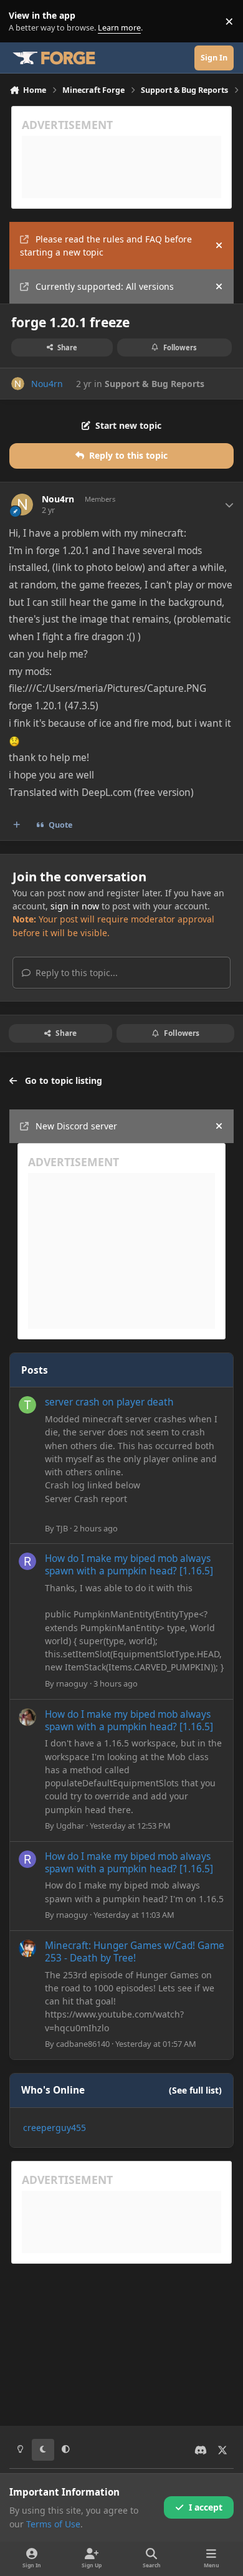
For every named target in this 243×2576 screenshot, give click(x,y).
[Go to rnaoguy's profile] (27, 1561)
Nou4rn (47, 384)
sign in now (75, 906)
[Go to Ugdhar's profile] (27, 1717)
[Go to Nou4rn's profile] (18, 384)
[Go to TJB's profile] (27, 1405)
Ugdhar (70, 1826)
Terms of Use (53, 2524)
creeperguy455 (55, 2128)
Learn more (24, 22)
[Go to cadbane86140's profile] (27, 1948)
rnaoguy (72, 1683)
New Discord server (76, 1126)
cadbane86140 (83, 2044)
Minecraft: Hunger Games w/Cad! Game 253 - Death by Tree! (135, 1952)
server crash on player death (109, 1402)
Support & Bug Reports (155, 384)
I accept (206, 2507)
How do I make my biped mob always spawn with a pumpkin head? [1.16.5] (129, 1565)
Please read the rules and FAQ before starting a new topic (106, 246)
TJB (62, 1528)
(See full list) (195, 2090)
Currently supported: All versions (105, 286)
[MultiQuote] (17, 825)
